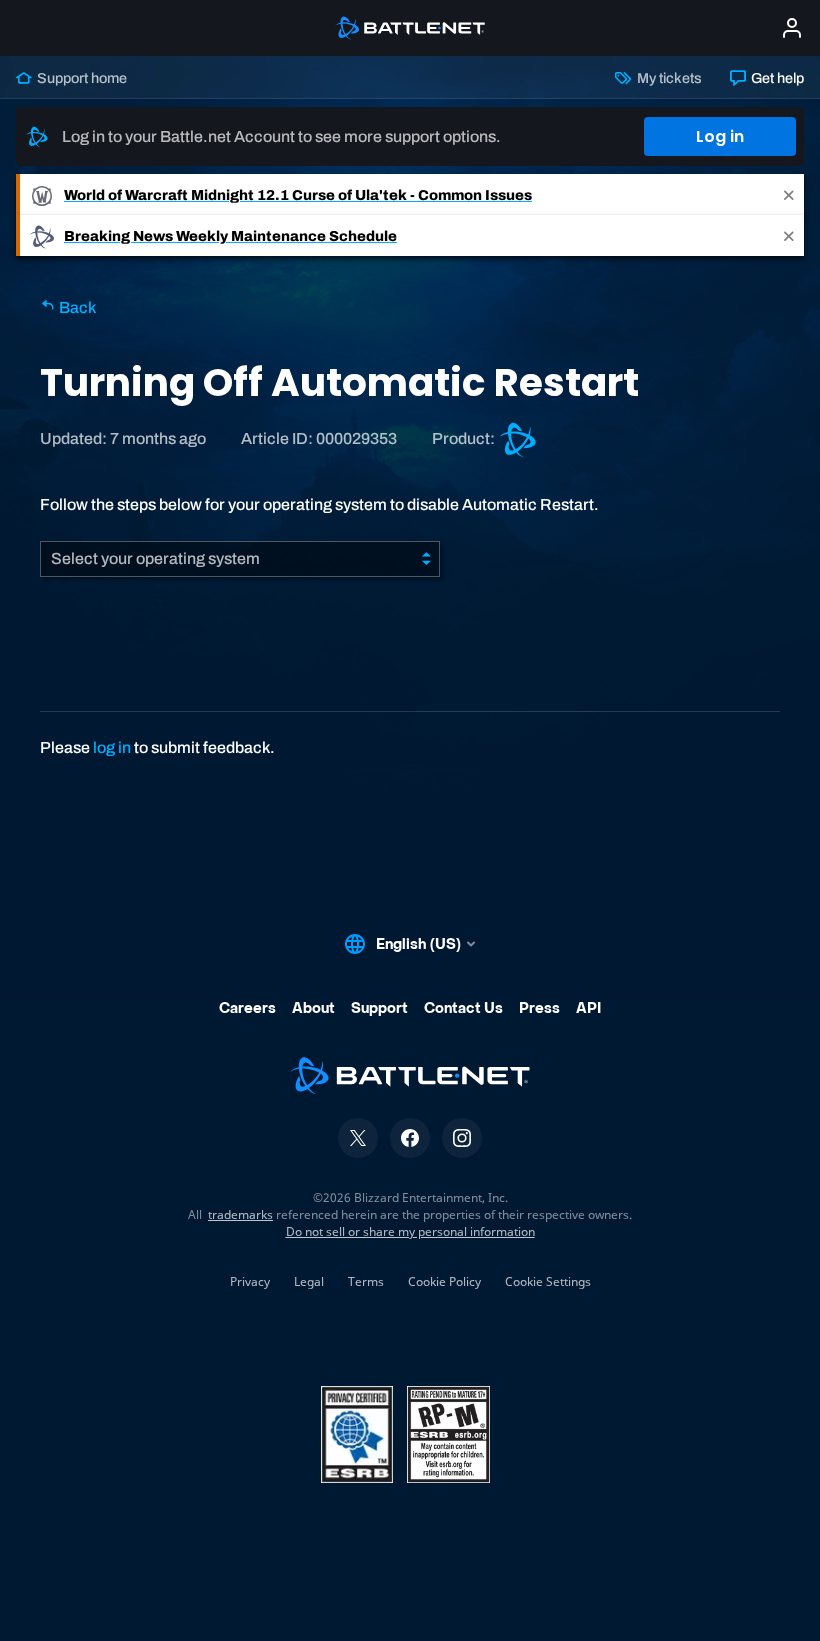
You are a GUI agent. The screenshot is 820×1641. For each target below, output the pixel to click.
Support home (80, 78)
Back (76, 307)
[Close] (789, 194)
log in (112, 747)
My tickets (667, 78)
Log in (720, 136)
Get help (776, 78)
